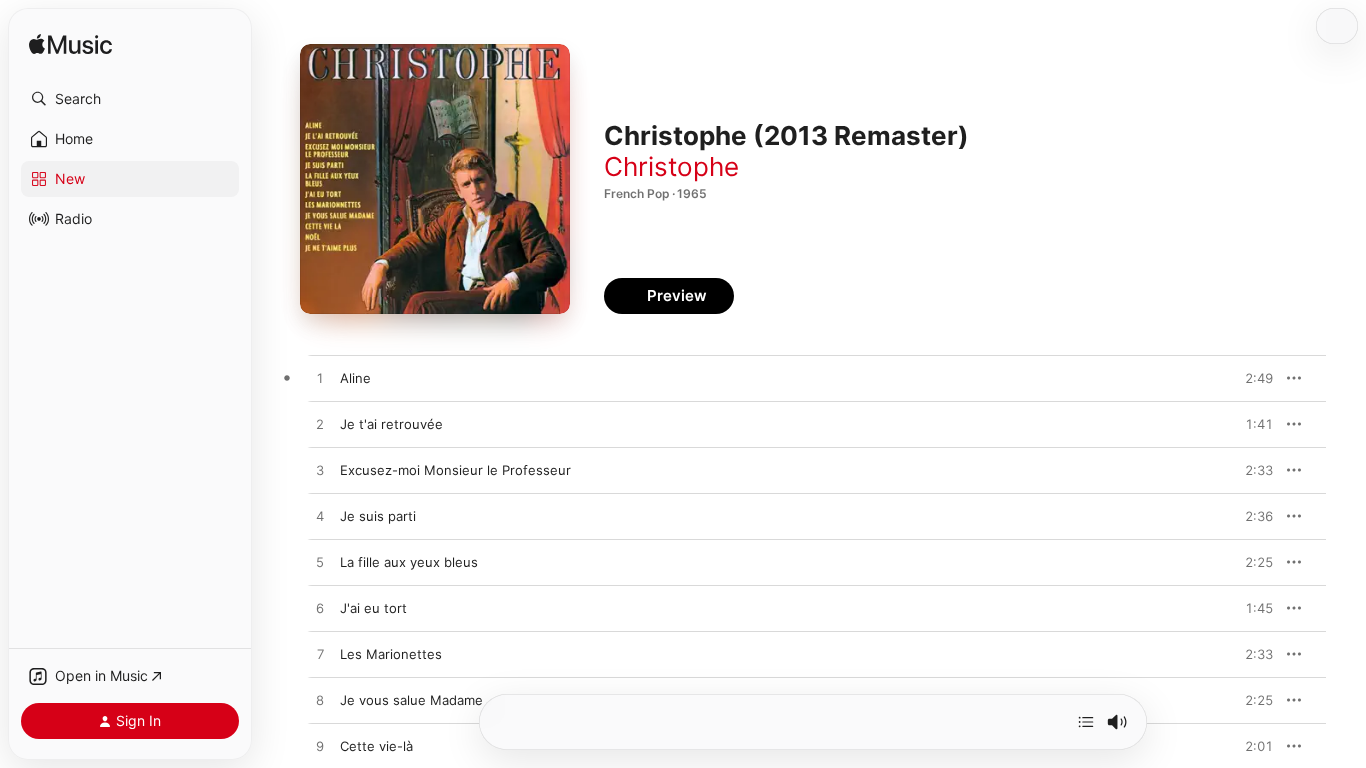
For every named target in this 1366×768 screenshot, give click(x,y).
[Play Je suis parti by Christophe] (320, 517)
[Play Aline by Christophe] (320, 379)
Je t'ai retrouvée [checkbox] (391, 424)
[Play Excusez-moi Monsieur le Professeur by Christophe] (320, 471)
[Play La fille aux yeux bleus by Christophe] (320, 563)
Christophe (671, 166)
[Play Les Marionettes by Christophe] (320, 655)
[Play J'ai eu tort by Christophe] (320, 609)
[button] (130, 99)
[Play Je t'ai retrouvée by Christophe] (320, 425)
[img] (70, 45)
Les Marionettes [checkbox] (391, 654)
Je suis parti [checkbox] (378, 516)
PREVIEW (1251, 378)
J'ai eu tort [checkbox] (373, 608)
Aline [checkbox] (355, 378)
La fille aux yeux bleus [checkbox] (409, 562)
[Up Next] (1086, 722)
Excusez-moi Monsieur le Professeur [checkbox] (455, 470)
